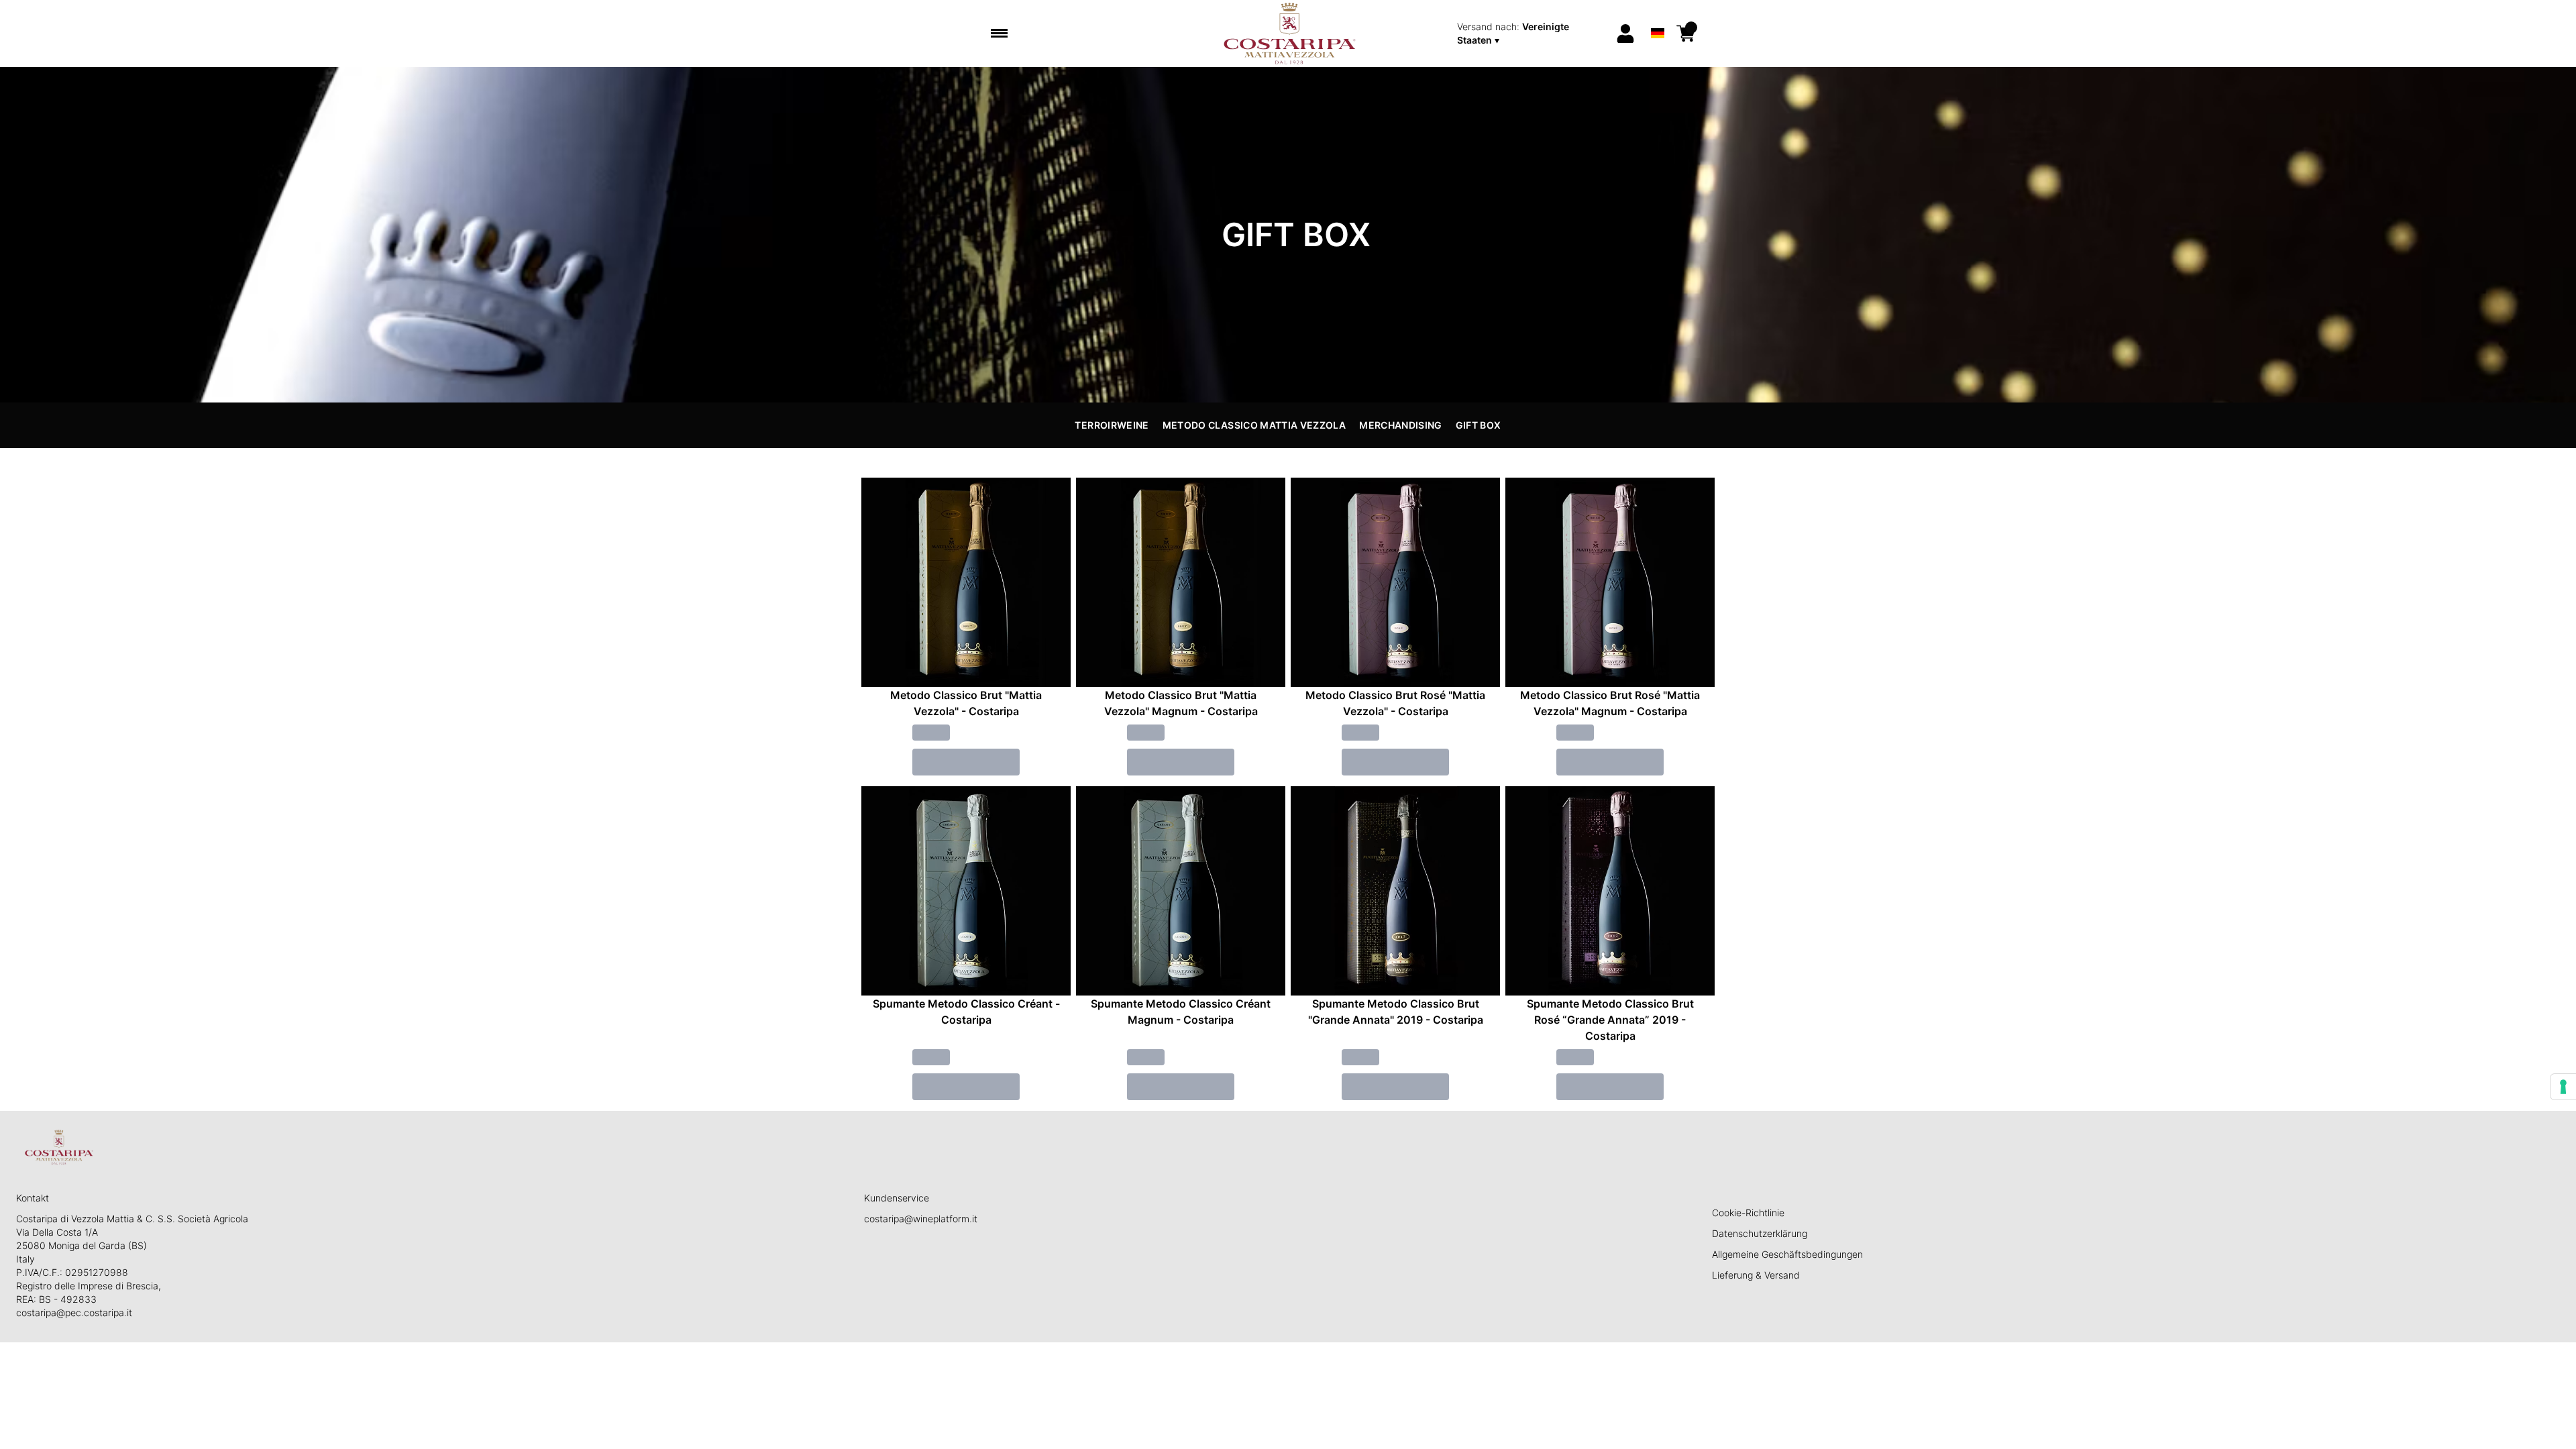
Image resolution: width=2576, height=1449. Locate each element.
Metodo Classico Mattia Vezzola (1254, 425)
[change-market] (1532, 34)
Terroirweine (1112, 425)
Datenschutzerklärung (1760, 1233)
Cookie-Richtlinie (1748, 1213)
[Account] (1625, 34)
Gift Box (1479, 425)
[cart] (1686, 34)
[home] (1288, 34)
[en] (1657, 16)
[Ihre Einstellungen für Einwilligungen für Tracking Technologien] (2563, 1087)
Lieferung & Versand (1756, 1275)
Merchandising (1401, 425)
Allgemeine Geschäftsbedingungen (1787, 1254)
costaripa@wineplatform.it (921, 1219)
